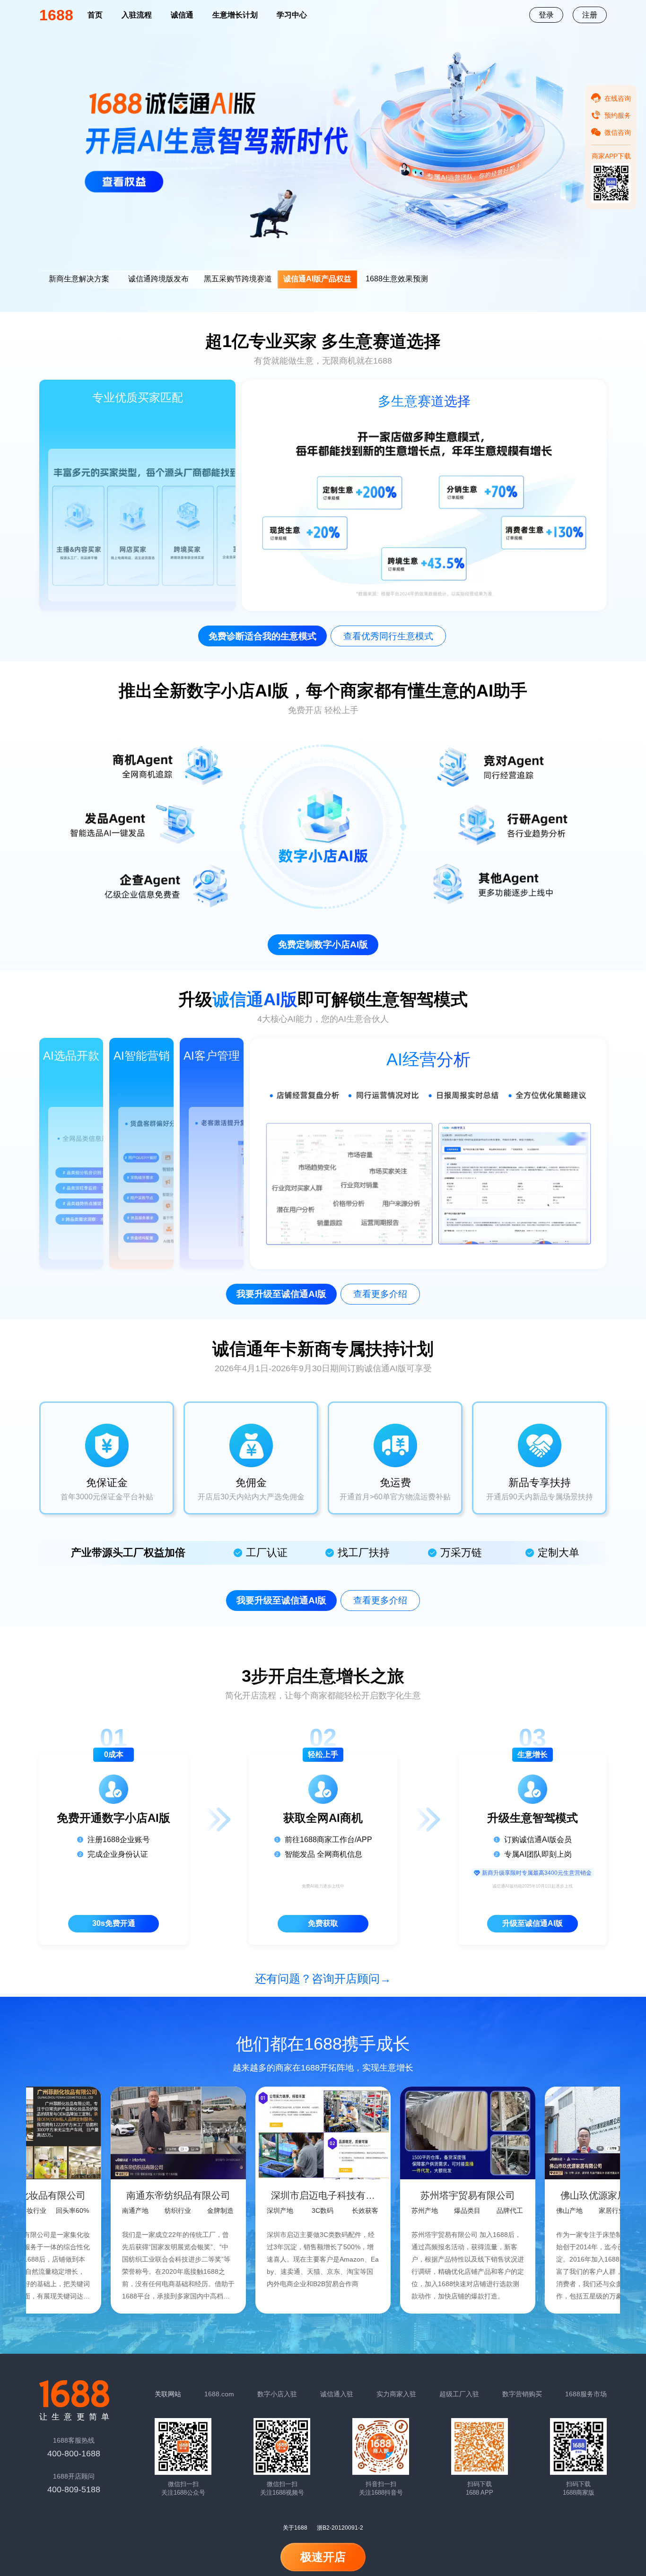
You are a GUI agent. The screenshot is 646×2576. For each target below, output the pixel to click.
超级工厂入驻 (459, 2394)
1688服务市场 (586, 2394)
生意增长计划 (235, 15)
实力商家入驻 (396, 2394)
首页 (95, 15)
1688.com (219, 2394)
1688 (56, 15)
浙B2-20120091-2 (340, 2528)
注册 (590, 15)
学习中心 (292, 15)
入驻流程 (137, 15)
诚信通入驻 (337, 2394)
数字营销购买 (522, 2394)
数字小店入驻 (277, 2394)
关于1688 (295, 2528)
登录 (546, 15)
